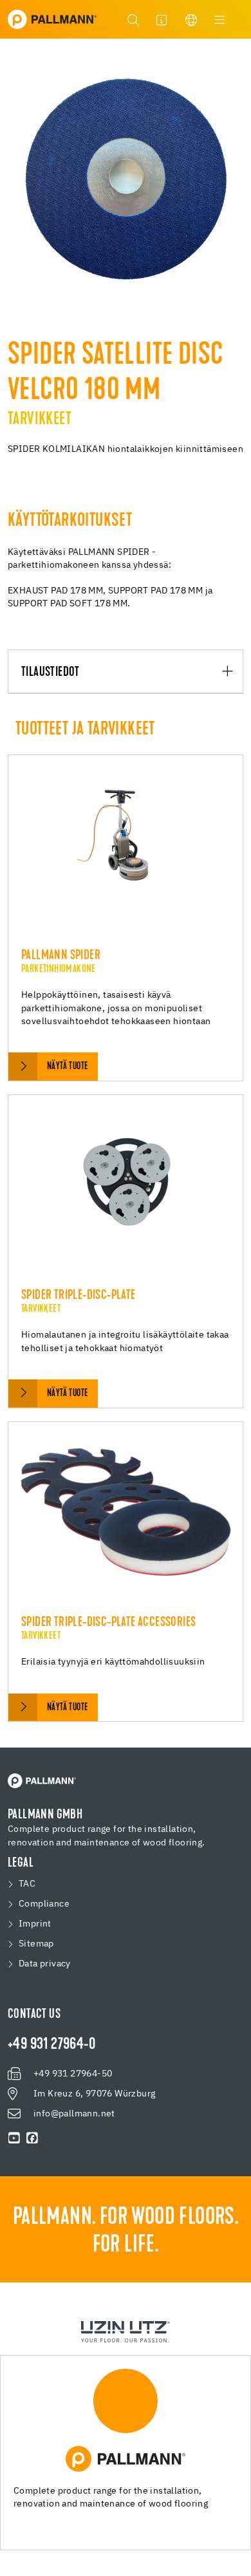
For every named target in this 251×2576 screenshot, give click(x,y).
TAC (27, 1884)
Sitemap (36, 1944)
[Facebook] (32, 2138)
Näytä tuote (67, 1067)
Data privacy (45, 1964)
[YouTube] (14, 2138)
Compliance (44, 1904)
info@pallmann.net (74, 2114)
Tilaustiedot (51, 672)
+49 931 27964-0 (51, 2045)
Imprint (35, 1924)
